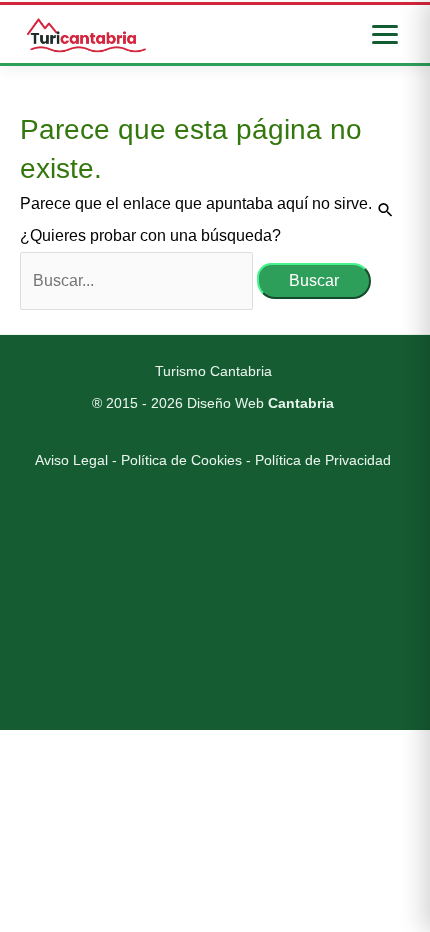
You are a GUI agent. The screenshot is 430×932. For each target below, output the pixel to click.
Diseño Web (260, 403)
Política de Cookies (181, 460)
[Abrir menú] (385, 34)
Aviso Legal (71, 460)
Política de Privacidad (323, 460)
